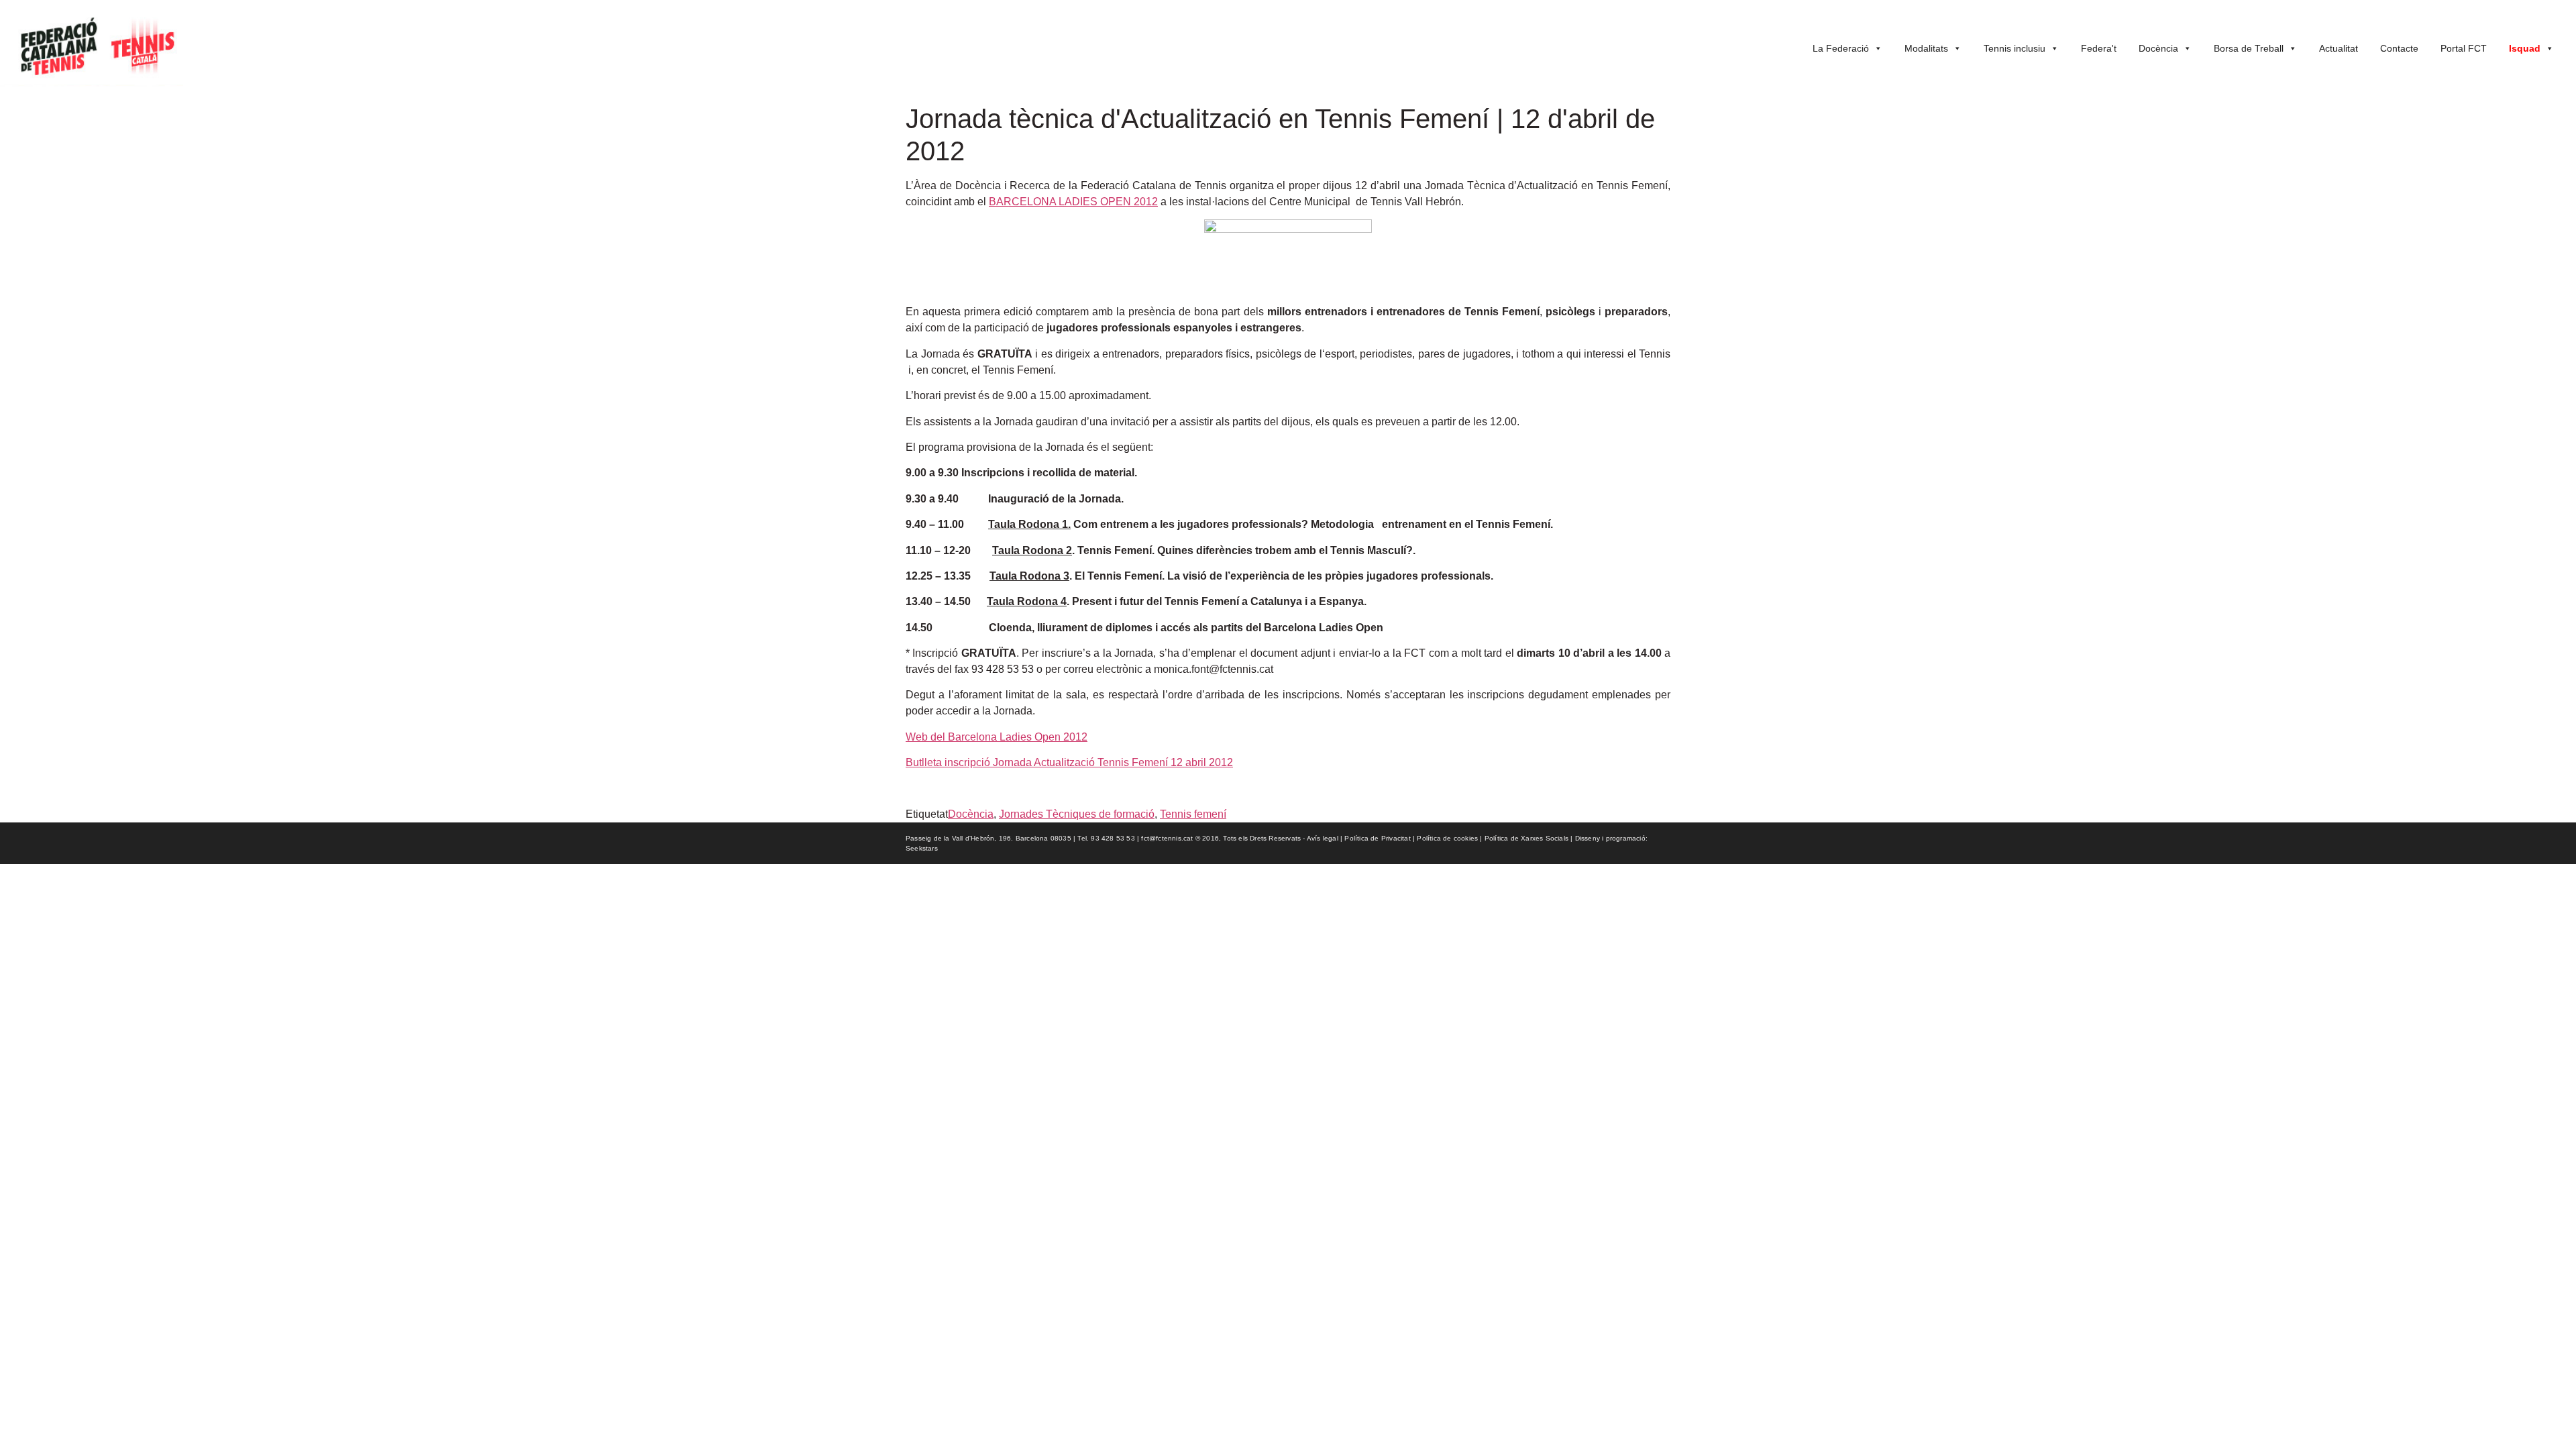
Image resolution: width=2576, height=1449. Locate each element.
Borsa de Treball (2249, 48)
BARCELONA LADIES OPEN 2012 (1073, 202)
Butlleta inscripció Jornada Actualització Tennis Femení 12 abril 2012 (1069, 762)
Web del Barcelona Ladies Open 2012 (997, 737)
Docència (2158, 48)
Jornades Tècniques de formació (1077, 814)
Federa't (2099, 48)
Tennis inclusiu (2015, 48)
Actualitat (2339, 48)
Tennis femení (1193, 814)
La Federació (1841, 48)
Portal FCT (2464, 48)
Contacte (2399, 48)
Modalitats (1926, 48)
